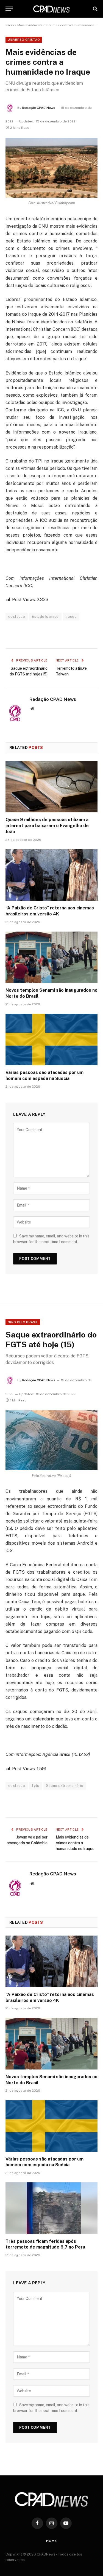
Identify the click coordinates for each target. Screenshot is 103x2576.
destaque (17, 617)
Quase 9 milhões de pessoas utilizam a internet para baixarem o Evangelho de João (47, 826)
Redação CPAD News (39, 108)
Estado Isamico (45, 617)
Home (51, 2541)
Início (10, 25)
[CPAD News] (52, 9)
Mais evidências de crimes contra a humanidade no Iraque (75, 1843)
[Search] (95, 9)
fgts (36, 1786)
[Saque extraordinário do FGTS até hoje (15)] (51, 1440)
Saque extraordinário (65, 1786)
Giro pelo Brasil (23, 1322)
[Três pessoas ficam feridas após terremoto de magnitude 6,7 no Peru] (51, 2208)
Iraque (71, 617)
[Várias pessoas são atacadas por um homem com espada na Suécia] (51, 1040)
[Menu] (9, 9)
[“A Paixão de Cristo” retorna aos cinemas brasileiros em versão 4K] (51, 875)
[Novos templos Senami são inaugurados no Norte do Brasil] (51, 957)
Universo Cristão (24, 40)
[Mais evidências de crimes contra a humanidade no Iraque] (51, 168)
